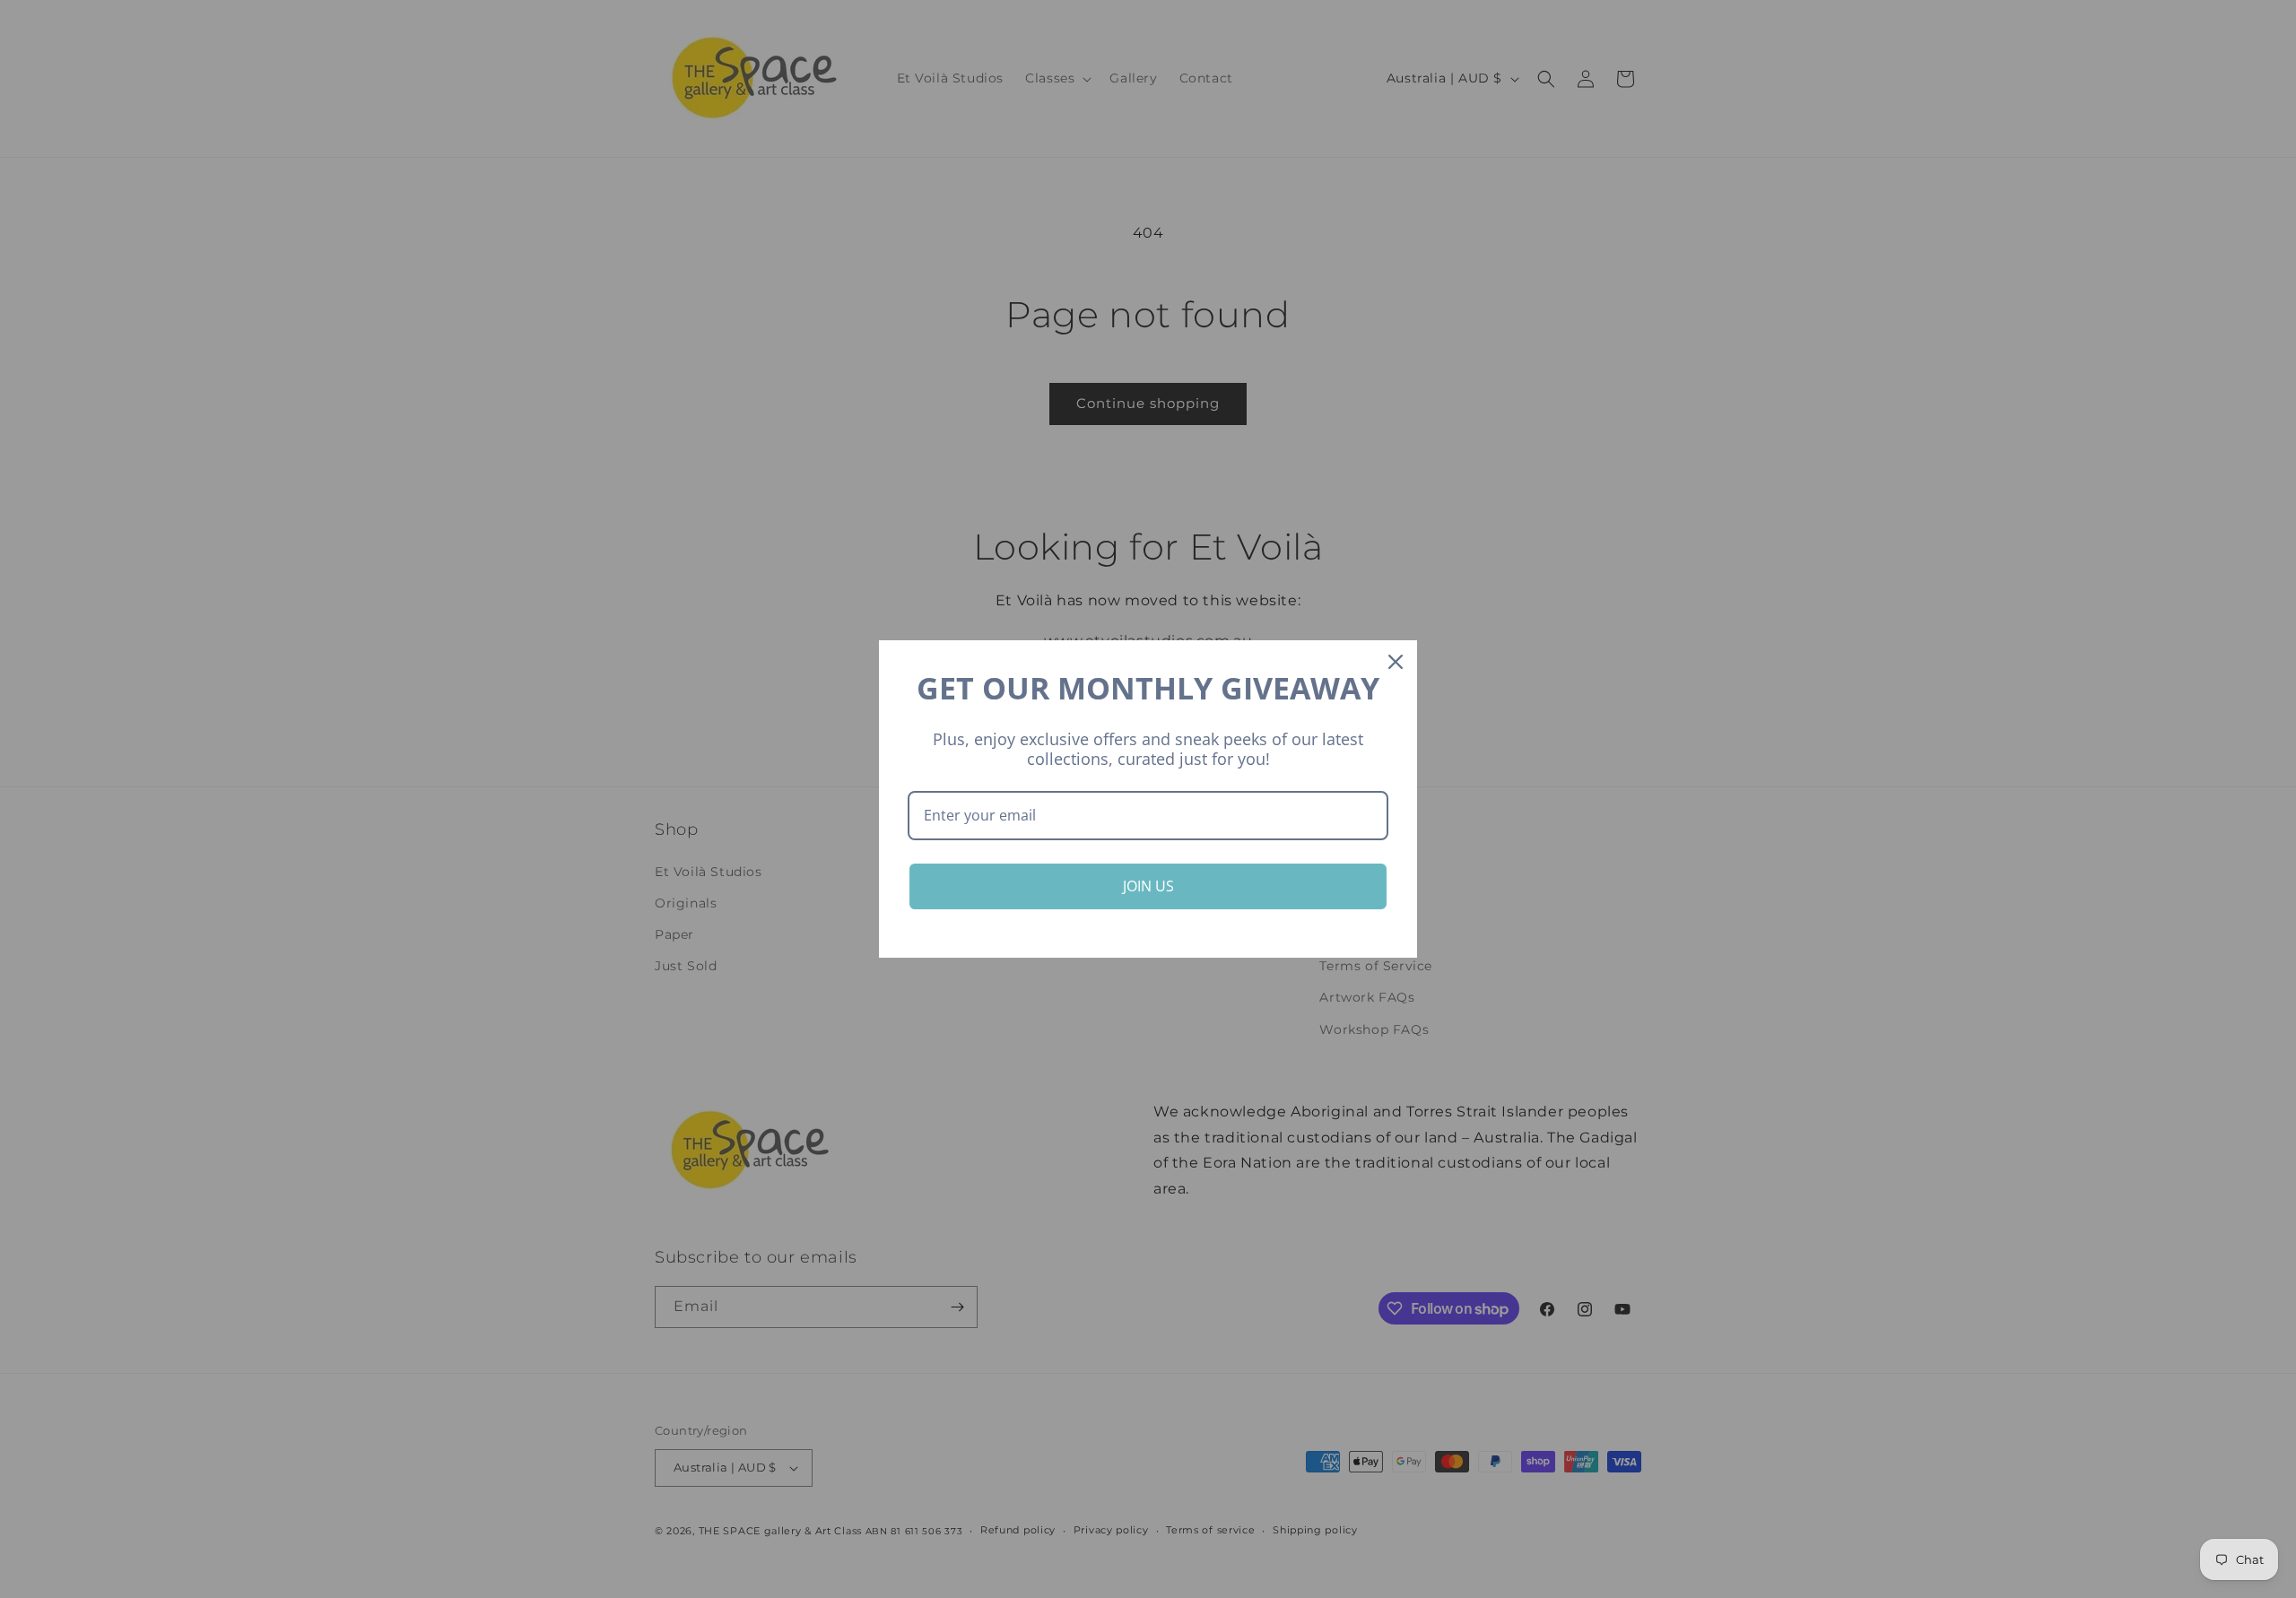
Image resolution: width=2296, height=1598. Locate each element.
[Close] (1396, 662)
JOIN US (1148, 886)
